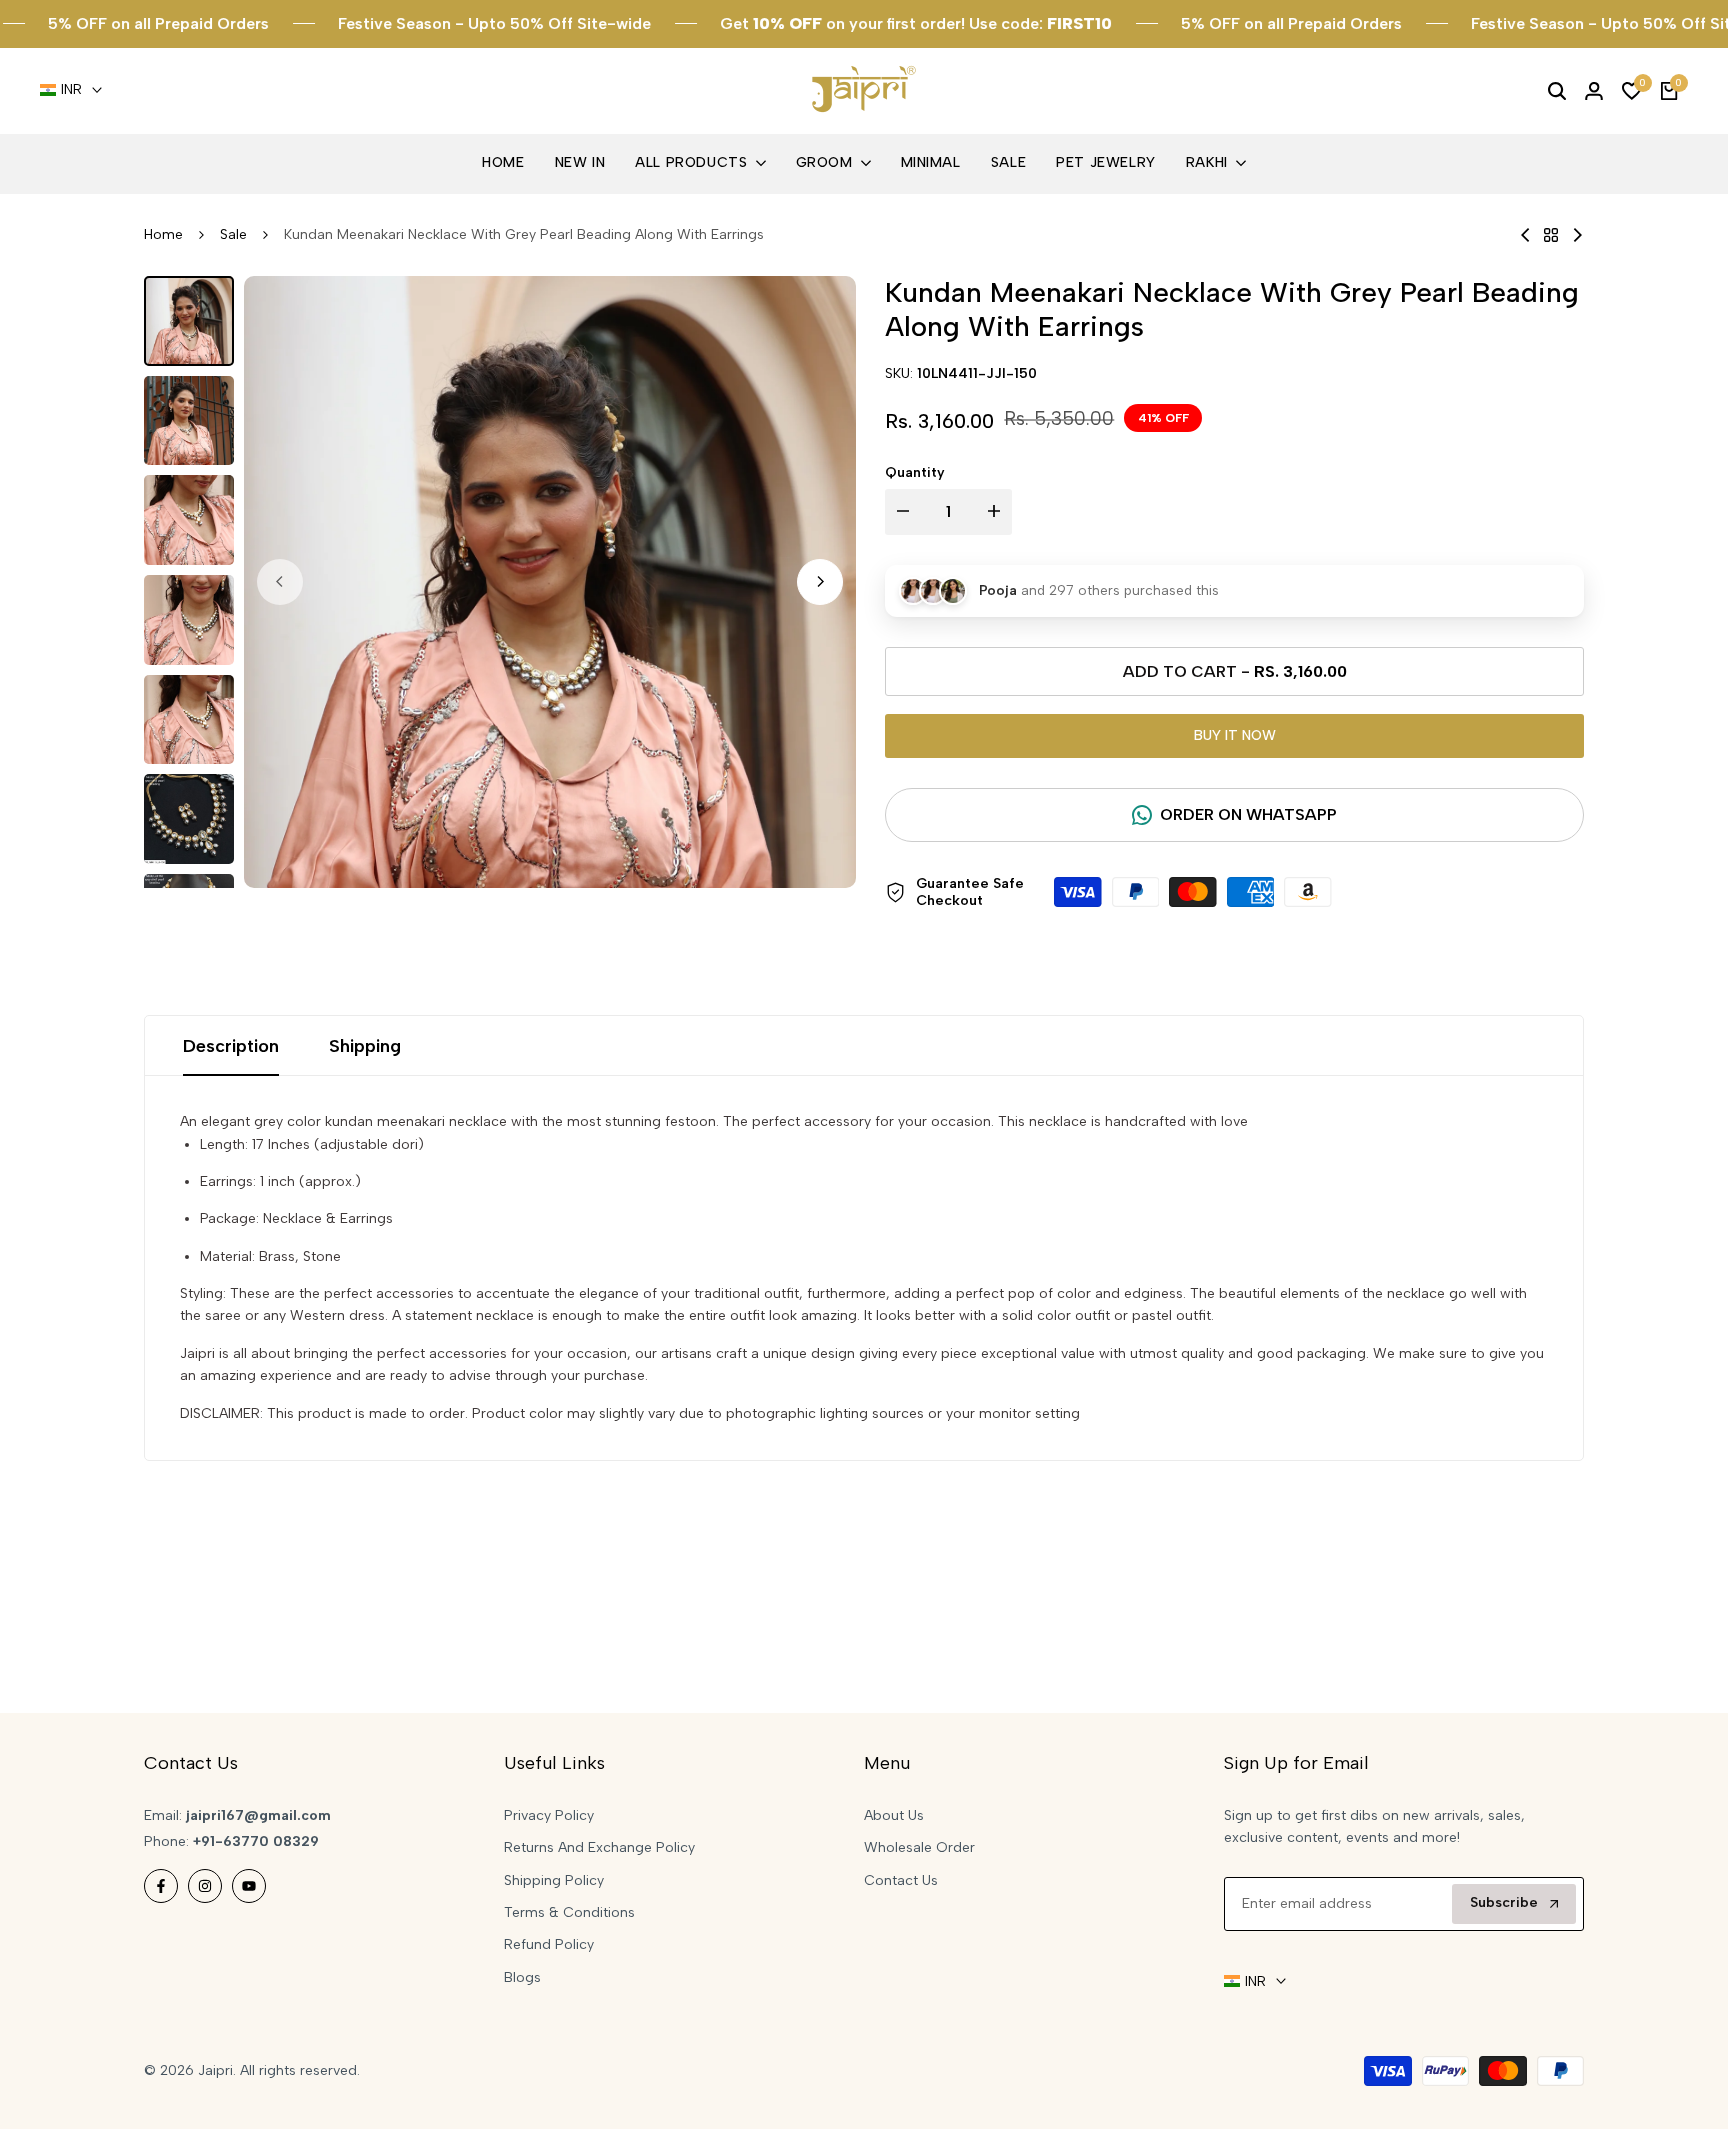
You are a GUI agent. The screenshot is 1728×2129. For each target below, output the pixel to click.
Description (231, 1046)
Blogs (522, 1977)
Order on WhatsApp (1248, 814)
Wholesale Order (919, 1847)
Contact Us (901, 1880)
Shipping (365, 1046)
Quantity (915, 472)
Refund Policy (549, 1944)
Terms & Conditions (569, 1912)
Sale (233, 234)
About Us (894, 1815)
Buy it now (1235, 735)
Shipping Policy (554, 1880)
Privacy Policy (549, 1815)
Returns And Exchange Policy (599, 1847)
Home (163, 234)
